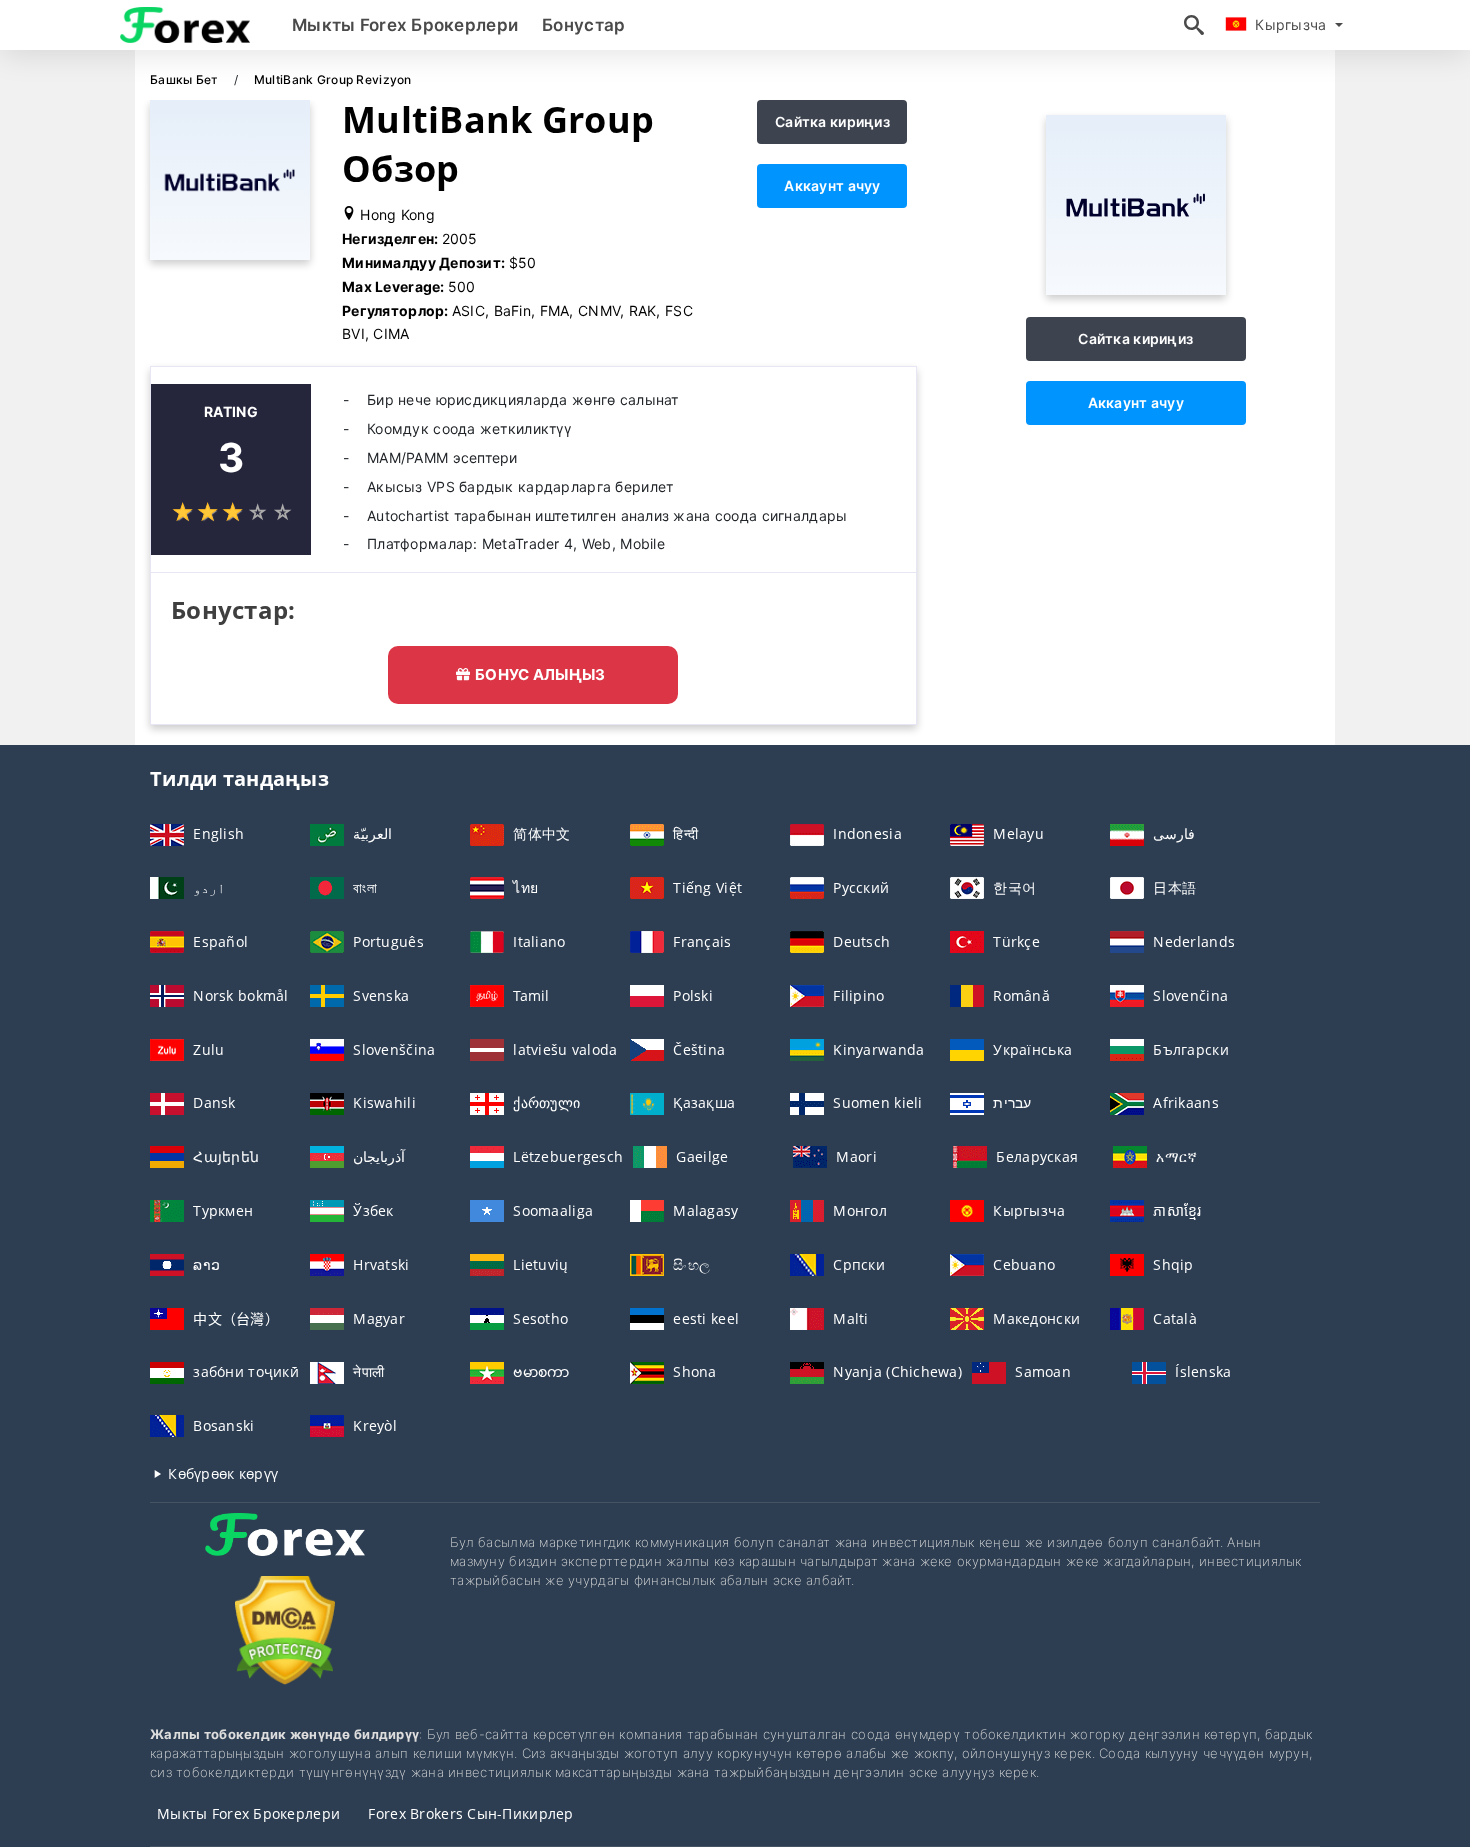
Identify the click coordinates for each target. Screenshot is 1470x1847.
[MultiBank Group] (1136, 289)
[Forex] (285, 1552)
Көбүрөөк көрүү (221, 1473)
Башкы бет (186, 79)
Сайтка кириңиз (832, 121)
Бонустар (583, 25)
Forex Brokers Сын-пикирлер (470, 1813)
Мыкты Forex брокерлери (405, 25)
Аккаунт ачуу (832, 185)
